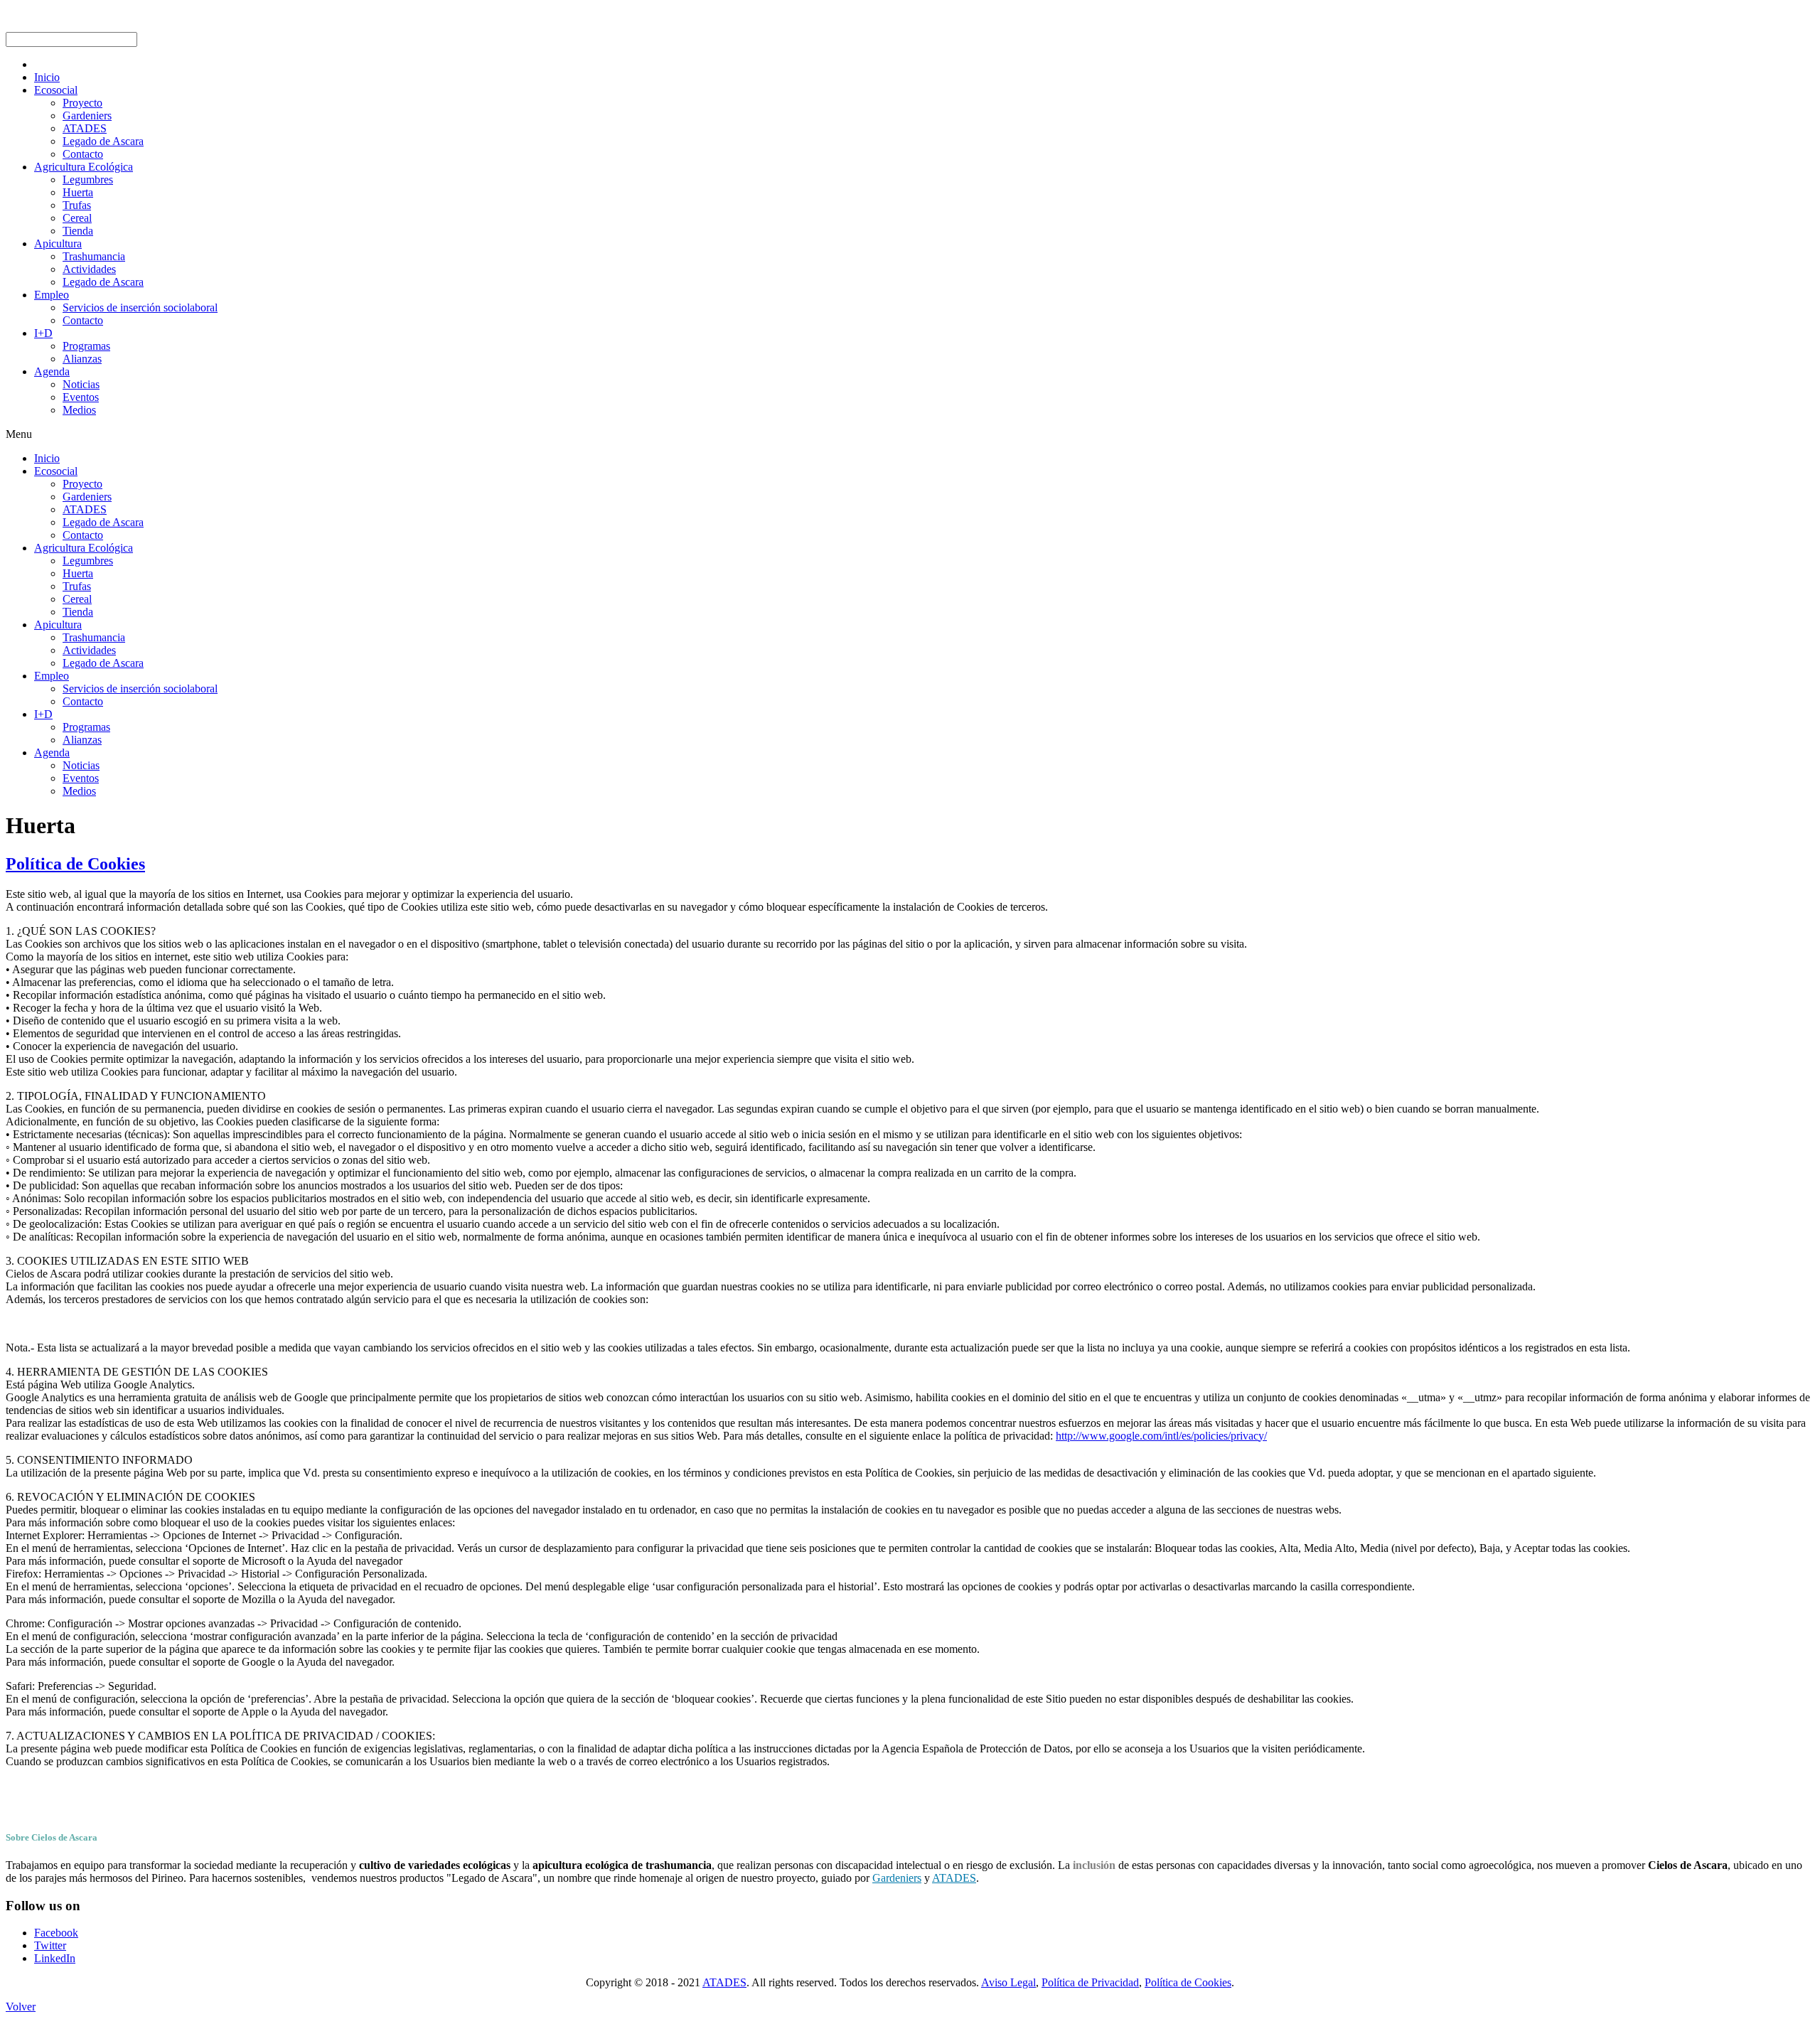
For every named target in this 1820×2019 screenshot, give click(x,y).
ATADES (954, 1878)
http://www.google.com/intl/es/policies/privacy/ (1161, 1436)
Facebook (56, 1933)
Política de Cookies (75, 864)
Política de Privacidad (1090, 1982)
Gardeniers (897, 1878)
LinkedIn (55, 1958)
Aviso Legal (1008, 1982)
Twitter (50, 1945)
